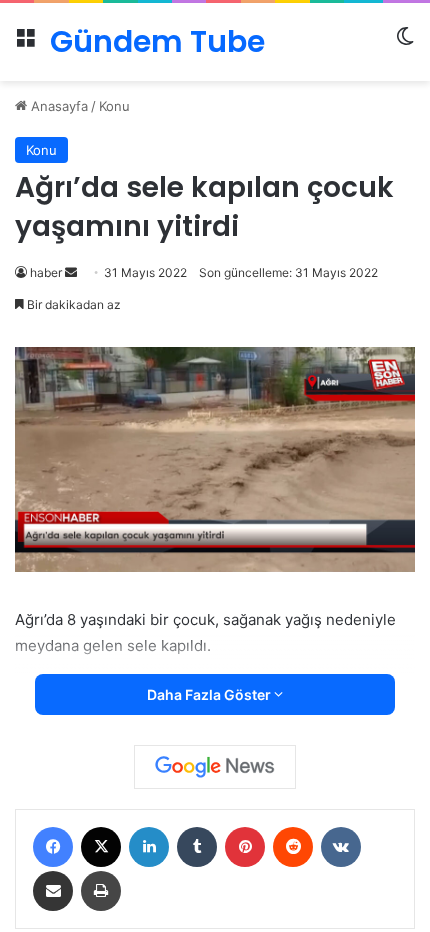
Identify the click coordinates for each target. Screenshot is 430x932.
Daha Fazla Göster (210, 694)
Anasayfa (57, 106)
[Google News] (215, 767)
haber (46, 272)
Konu (114, 106)
